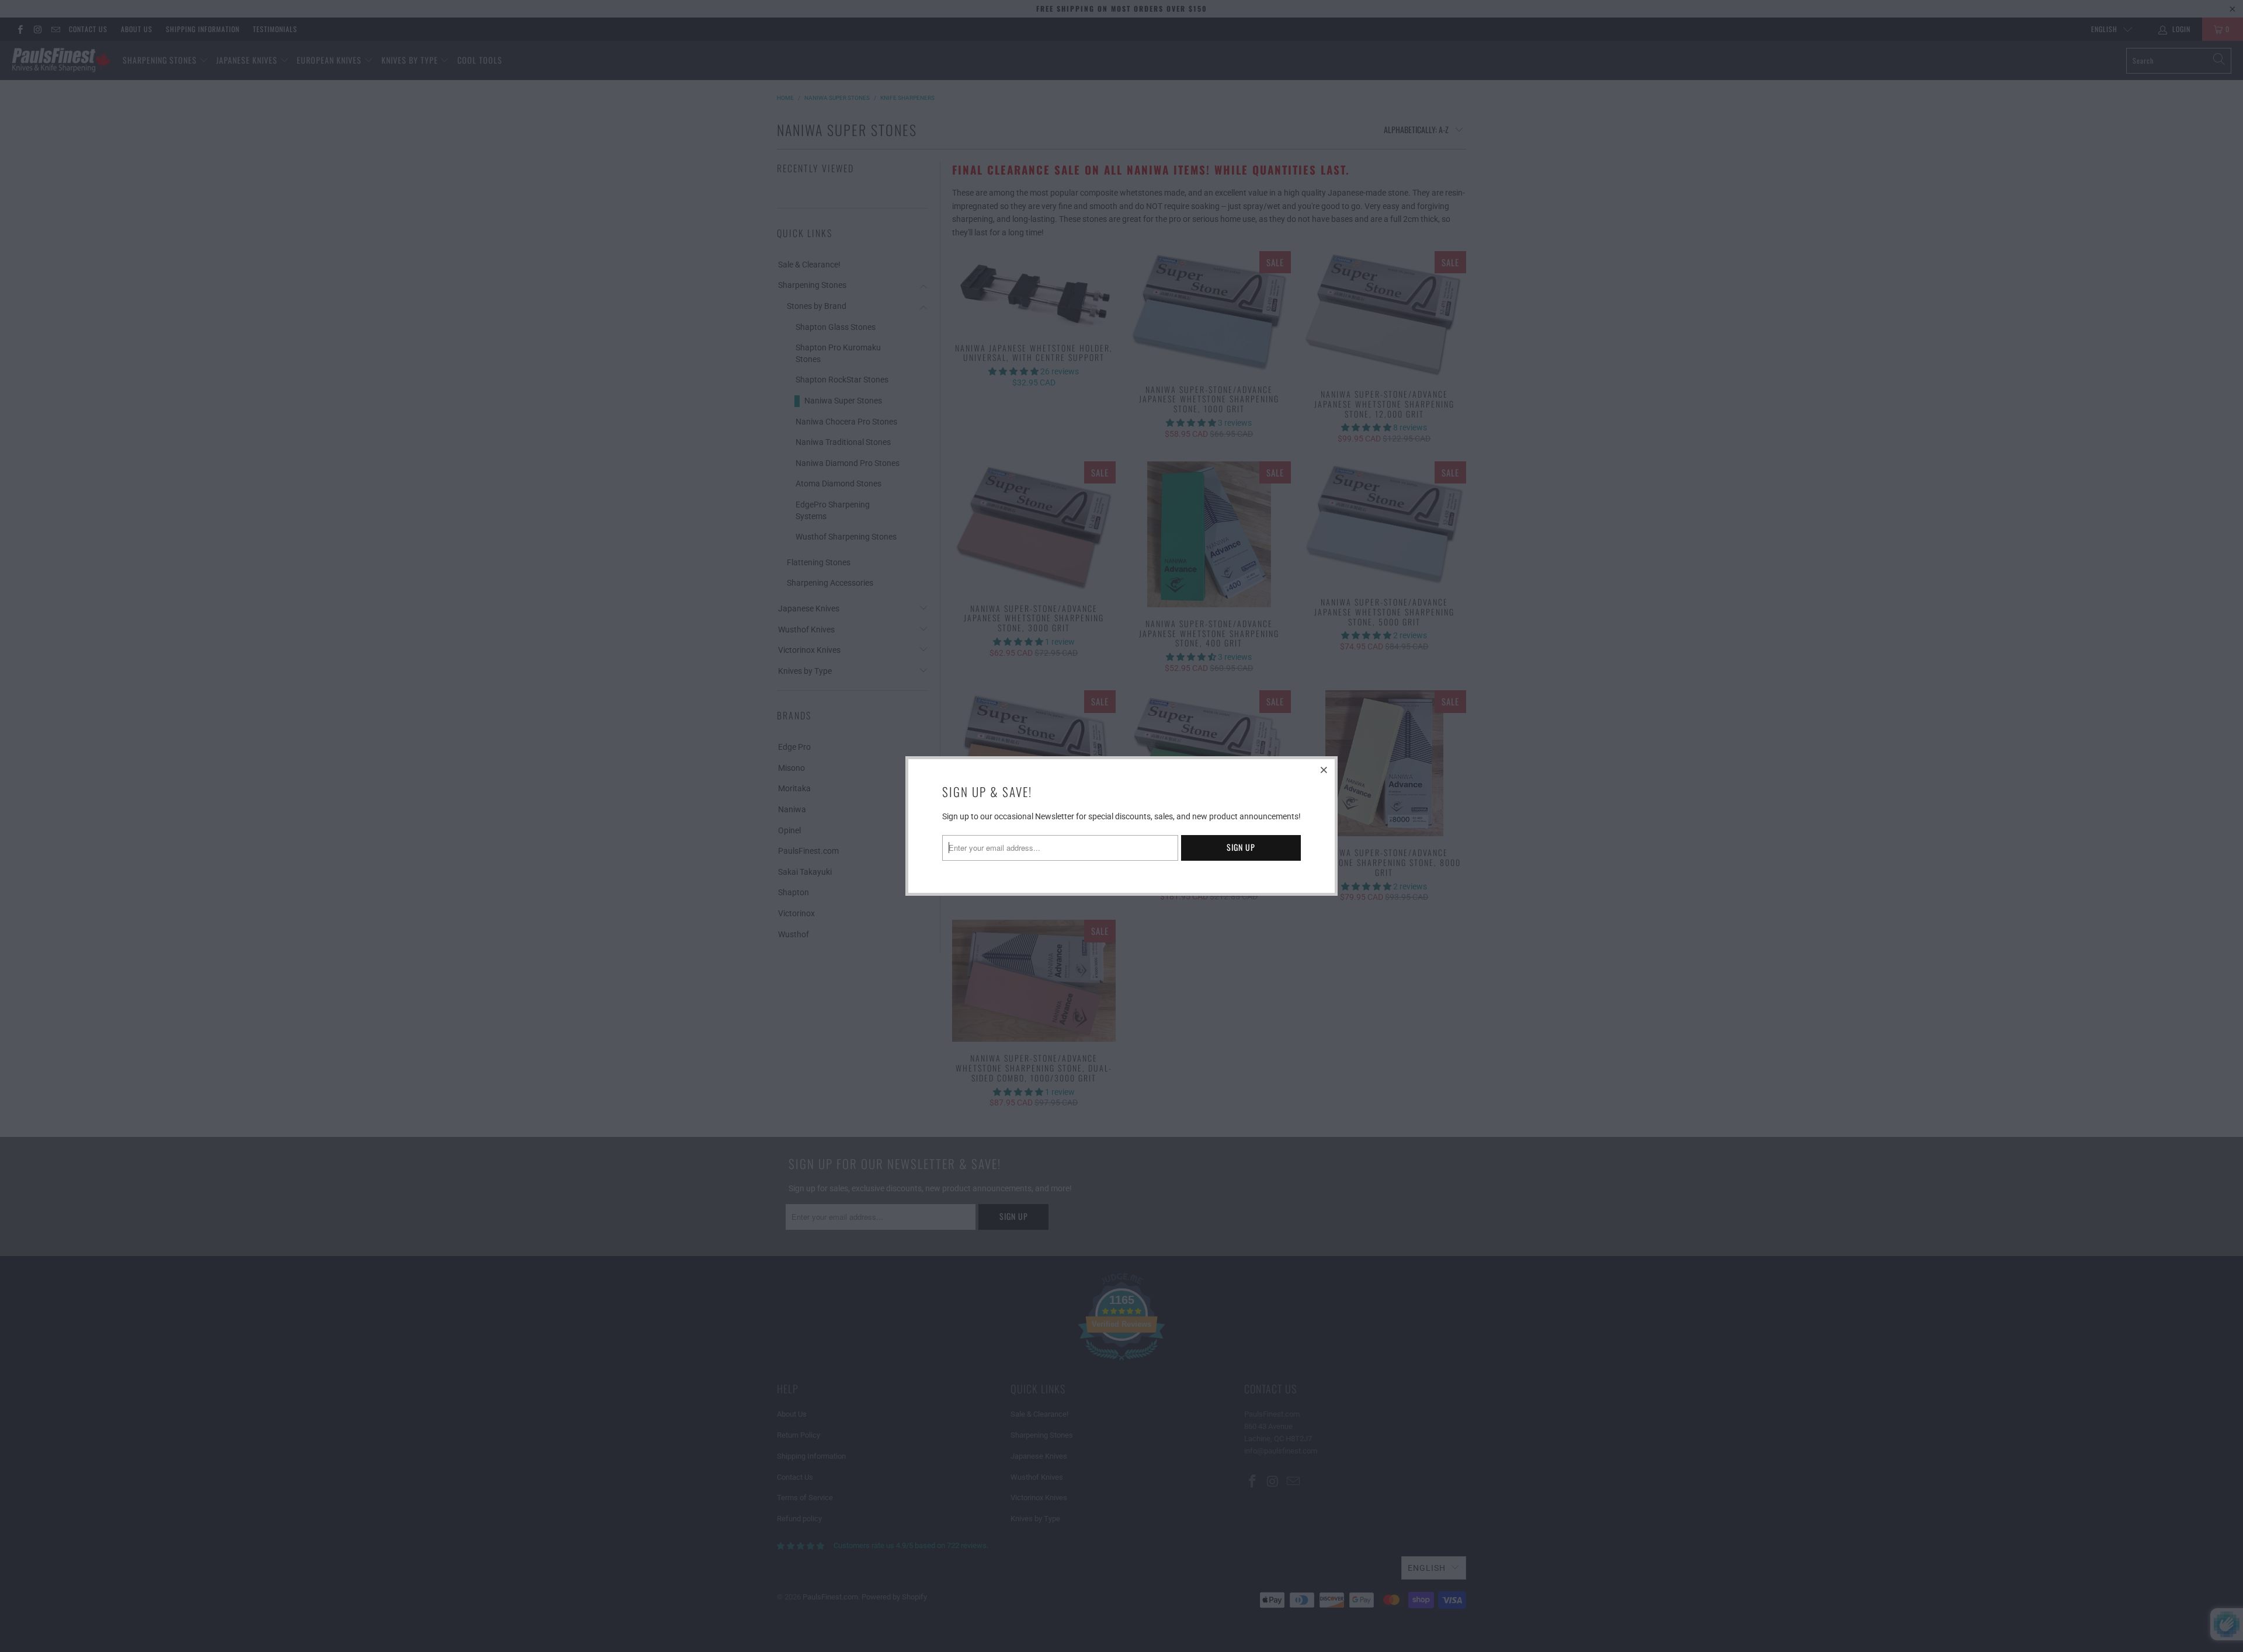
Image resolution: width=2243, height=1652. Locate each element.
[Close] (1324, 770)
